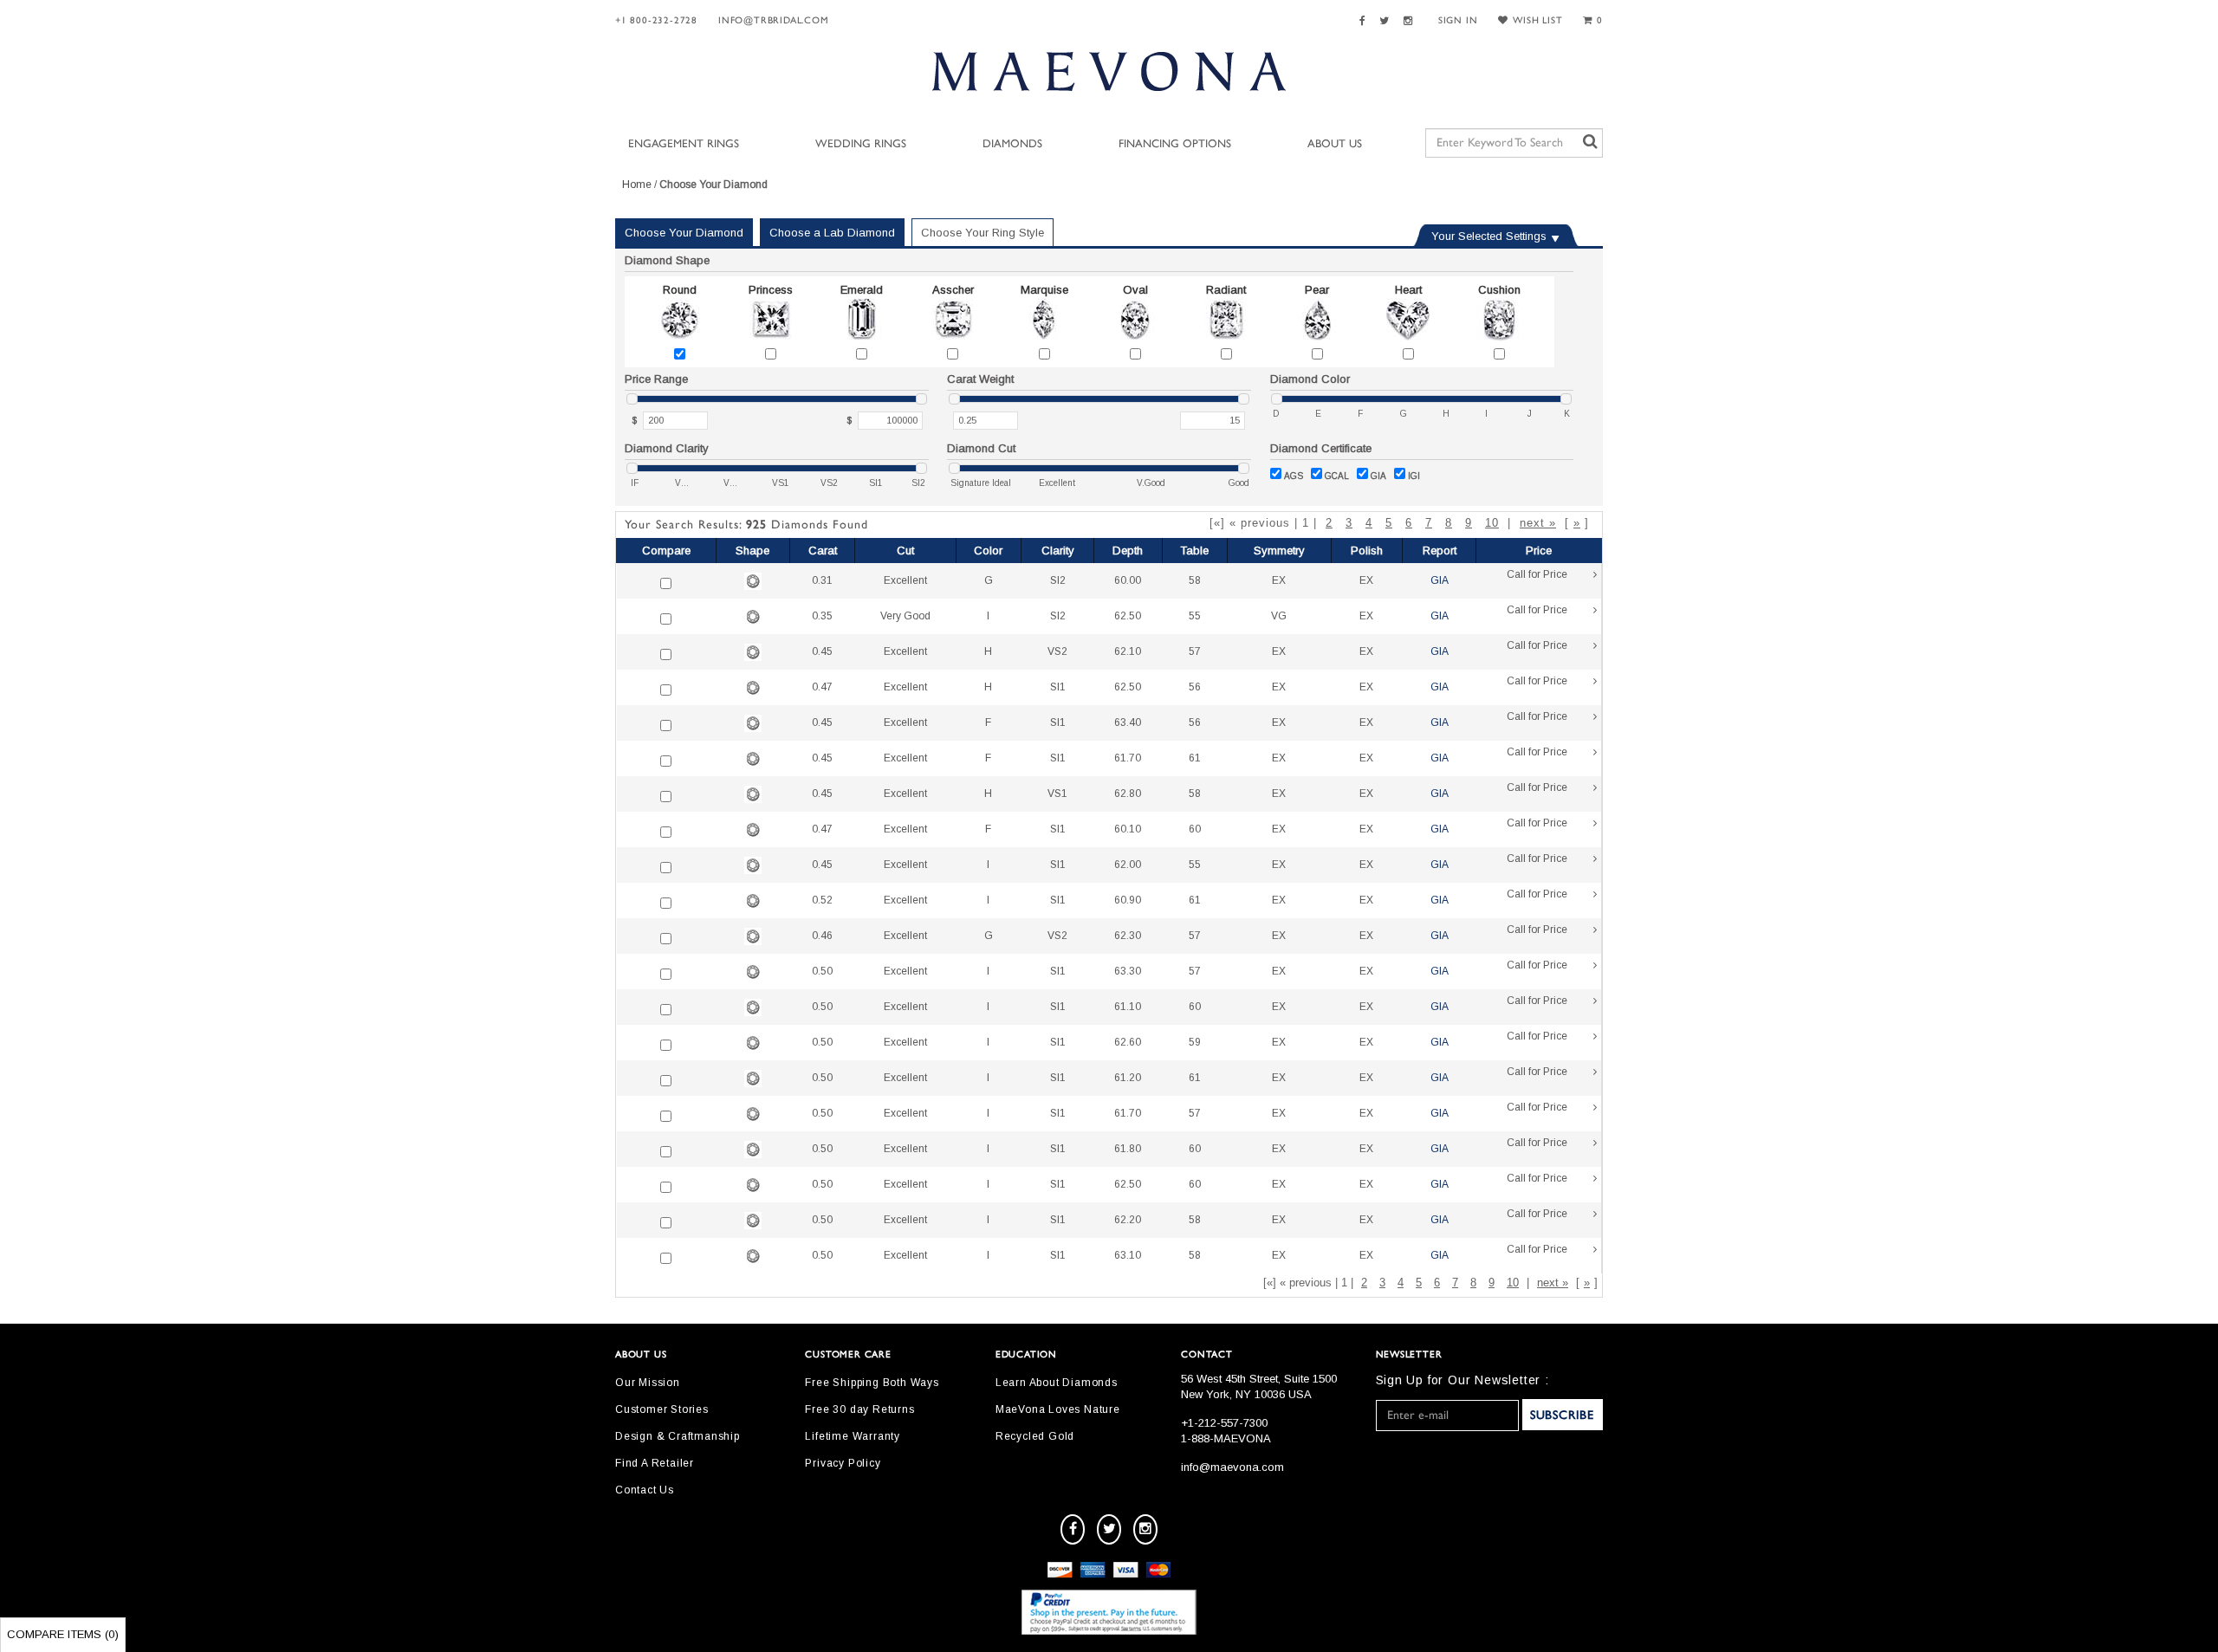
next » (1538, 523)
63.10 (1128, 1255)
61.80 (1128, 1149)
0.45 (822, 651)
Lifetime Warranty (853, 1436)
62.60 (1128, 1042)
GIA (1378, 476)
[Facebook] (1365, 21)
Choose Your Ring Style (983, 233)
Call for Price (1537, 574)
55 (1195, 616)
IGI (1414, 476)
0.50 (822, 971)
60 (1195, 829)
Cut (905, 551)
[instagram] (1145, 1529)
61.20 (1128, 1078)
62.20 (1128, 1220)
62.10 (1128, 651)
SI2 (1058, 580)
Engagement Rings (684, 144)
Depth (1128, 551)
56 (1195, 687)
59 (1195, 1042)
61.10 (1128, 1007)
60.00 (1128, 580)
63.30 (1128, 971)
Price (1539, 551)
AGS (1294, 476)
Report (1440, 551)
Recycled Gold (1035, 1436)
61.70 (1128, 758)
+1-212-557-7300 (1224, 1423)
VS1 (1057, 794)
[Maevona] (1109, 71)
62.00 (1128, 865)
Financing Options (1175, 144)
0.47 (822, 687)
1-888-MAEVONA (1226, 1438)
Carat (823, 551)
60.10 (1128, 829)
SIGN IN (1458, 20)
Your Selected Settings (1489, 236)
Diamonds (1012, 144)
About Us (1335, 144)
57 (1195, 651)
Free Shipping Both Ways (872, 1383)
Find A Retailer (655, 1463)
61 (1195, 758)
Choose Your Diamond (684, 233)
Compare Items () (63, 1634)
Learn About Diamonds (1057, 1383)
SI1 (1058, 687)
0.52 (822, 900)
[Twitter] (1387, 21)
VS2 (1057, 651)
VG (1279, 616)
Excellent (905, 580)
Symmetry (1279, 551)
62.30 (1128, 936)
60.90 (1128, 900)
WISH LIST (1537, 20)
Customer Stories (662, 1409)
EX (1279, 580)
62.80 (1128, 794)
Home (637, 185)
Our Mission (648, 1383)
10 (1492, 523)
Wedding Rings (861, 144)
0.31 (822, 580)
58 (1195, 580)
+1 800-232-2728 (656, 20)
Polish (1367, 551)
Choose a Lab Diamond (832, 233)
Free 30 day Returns (859, 1409)
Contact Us (645, 1490)
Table (1194, 551)
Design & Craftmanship (678, 1436)
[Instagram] (1411, 21)
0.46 (822, 936)
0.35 (822, 616)
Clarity (1058, 551)
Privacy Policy (843, 1463)
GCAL (1337, 476)
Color (988, 551)
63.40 (1128, 722)
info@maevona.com (1232, 1467)
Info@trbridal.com (774, 20)
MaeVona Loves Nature (1058, 1409)
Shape (752, 551)
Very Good (905, 616)
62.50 (1128, 616)
